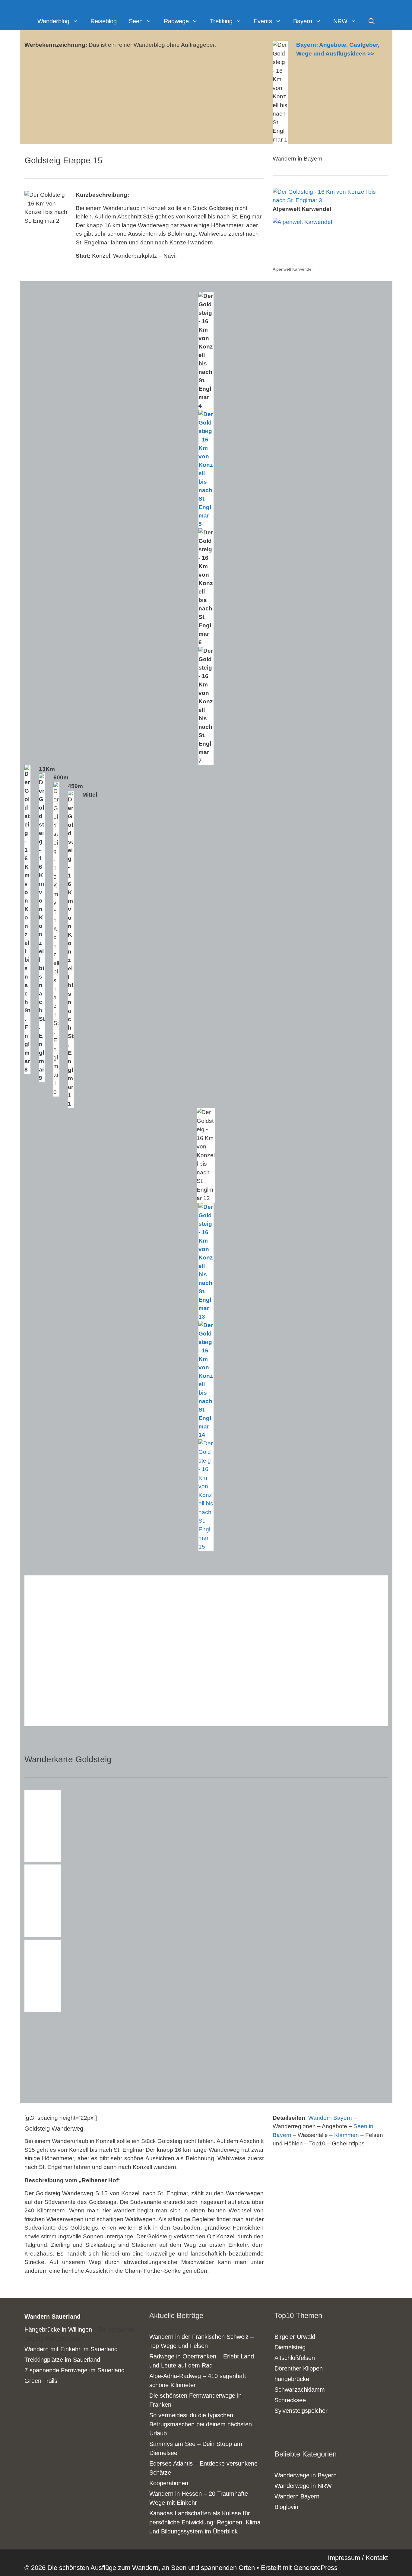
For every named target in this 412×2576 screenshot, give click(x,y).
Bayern (303, 21)
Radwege (176, 21)
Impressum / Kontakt (358, 2558)
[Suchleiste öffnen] (372, 21)
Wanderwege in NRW (303, 2486)
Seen (136, 21)
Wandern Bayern (330, 2118)
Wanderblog (53, 21)
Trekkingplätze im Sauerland (62, 2360)
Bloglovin (286, 2507)
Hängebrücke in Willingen (58, 2329)
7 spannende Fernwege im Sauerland (74, 2370)
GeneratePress (315, 2568)
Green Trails (41, 2381)
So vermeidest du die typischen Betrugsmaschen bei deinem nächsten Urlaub (201, 2424)
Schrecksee (290, 2400)
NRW (340, 21)
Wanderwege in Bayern (306, 2475)
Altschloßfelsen (295, 2358)
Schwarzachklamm (300, 2390)
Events (263, 21)
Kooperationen (169, 2483)
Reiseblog (104, 21)
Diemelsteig (290, 2347)
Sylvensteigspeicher (301, 2411)
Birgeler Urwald (295, 2337)
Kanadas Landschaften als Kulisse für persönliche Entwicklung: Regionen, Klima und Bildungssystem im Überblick (205, 2522)
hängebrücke (292, 2379)
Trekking (221, 21)
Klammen (347, 2135)
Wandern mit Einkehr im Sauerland (71, 2349)
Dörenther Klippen (299, 2368)
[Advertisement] (70, 2052)
